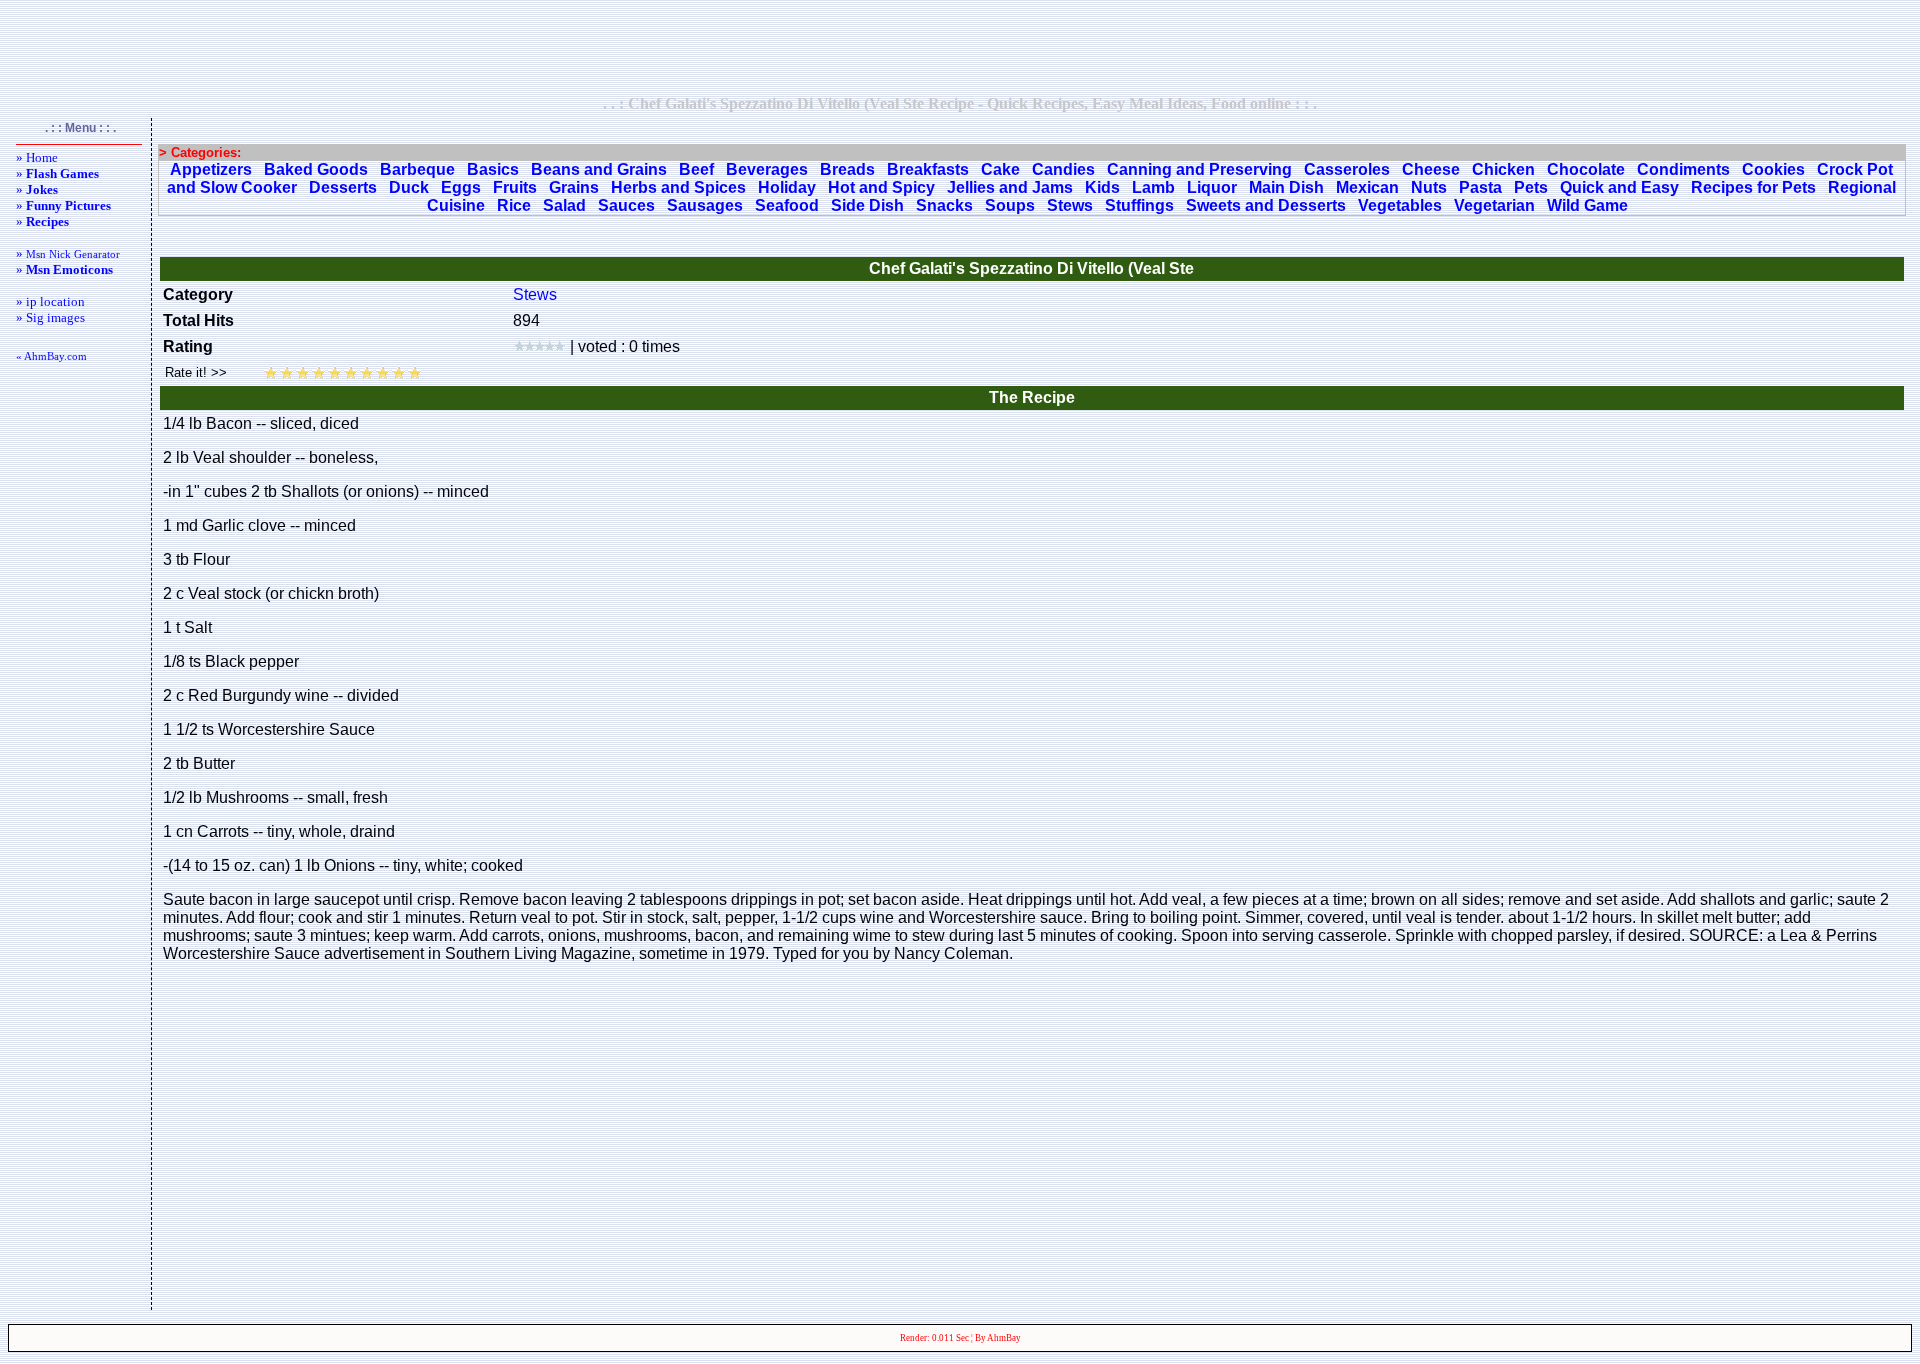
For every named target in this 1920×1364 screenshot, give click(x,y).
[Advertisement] (960, 47)
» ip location (50, 301)
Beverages (767, 169)
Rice (514, 205)
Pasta (1480, 187)
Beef (696, 169)
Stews (1070, 205)
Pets (1531, 187)
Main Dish (1286, 187)
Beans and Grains (599, 169)
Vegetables (1400, 205)
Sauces (626, 205)
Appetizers (211, 169)
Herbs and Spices (678, 187)
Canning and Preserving (1199, 169)
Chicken (1503, 169)
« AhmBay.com (51, 356)
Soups (1010, 205)
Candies (1063, 169)
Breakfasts (928, 169)
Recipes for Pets (1753, 187)
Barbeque (417, 169)
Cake (1000, 169)
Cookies (1773, 169)
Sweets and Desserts (1266, 205)
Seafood (787, 205)
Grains (574, 187)
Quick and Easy (1619, 187)
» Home (37, 157)
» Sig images (50, 317)
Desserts (343, 187)
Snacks (944, 205)
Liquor (1212, 187)
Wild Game (1587, 205)
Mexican (1367, 187)
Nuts (1429, 187)
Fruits (515, 187)
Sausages (705, 205)
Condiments (1683, 169)
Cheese (1431, 169)
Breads (847, 169)
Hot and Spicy (881, 187)
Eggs (461, 187)
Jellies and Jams (1010, 187)
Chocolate (1586, 169)
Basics (493, 169)
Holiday (787, 187)
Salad (564, 205)
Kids (1102, 187)
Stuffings (1139, 205)
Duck (409, 187)
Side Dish (867, 205)
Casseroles (1347, 169)
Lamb (1153, 187)
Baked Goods (316, 169)
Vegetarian (1494, 205)
